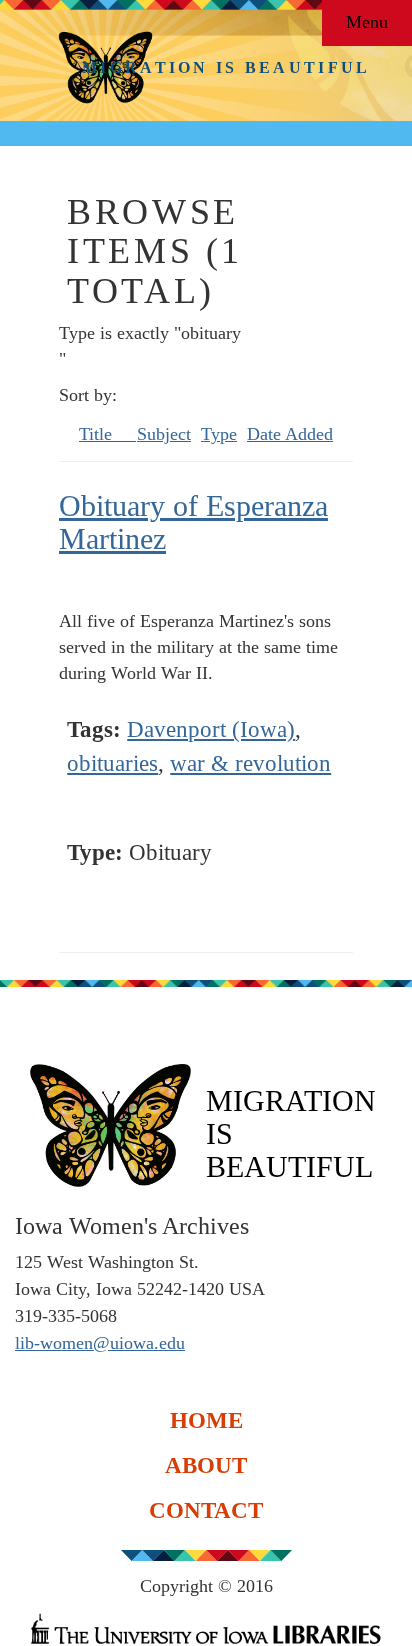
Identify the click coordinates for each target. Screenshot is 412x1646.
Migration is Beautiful (226, 67)
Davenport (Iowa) (211, 729)
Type (219, 434)
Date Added (290, 434)
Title (98, 434)
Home (206, 1419)
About (206, 1464)
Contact (206, 1509)
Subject (164, 434)
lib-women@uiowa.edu (100, 1343)
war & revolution (250, 763)
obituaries (112, 763)
